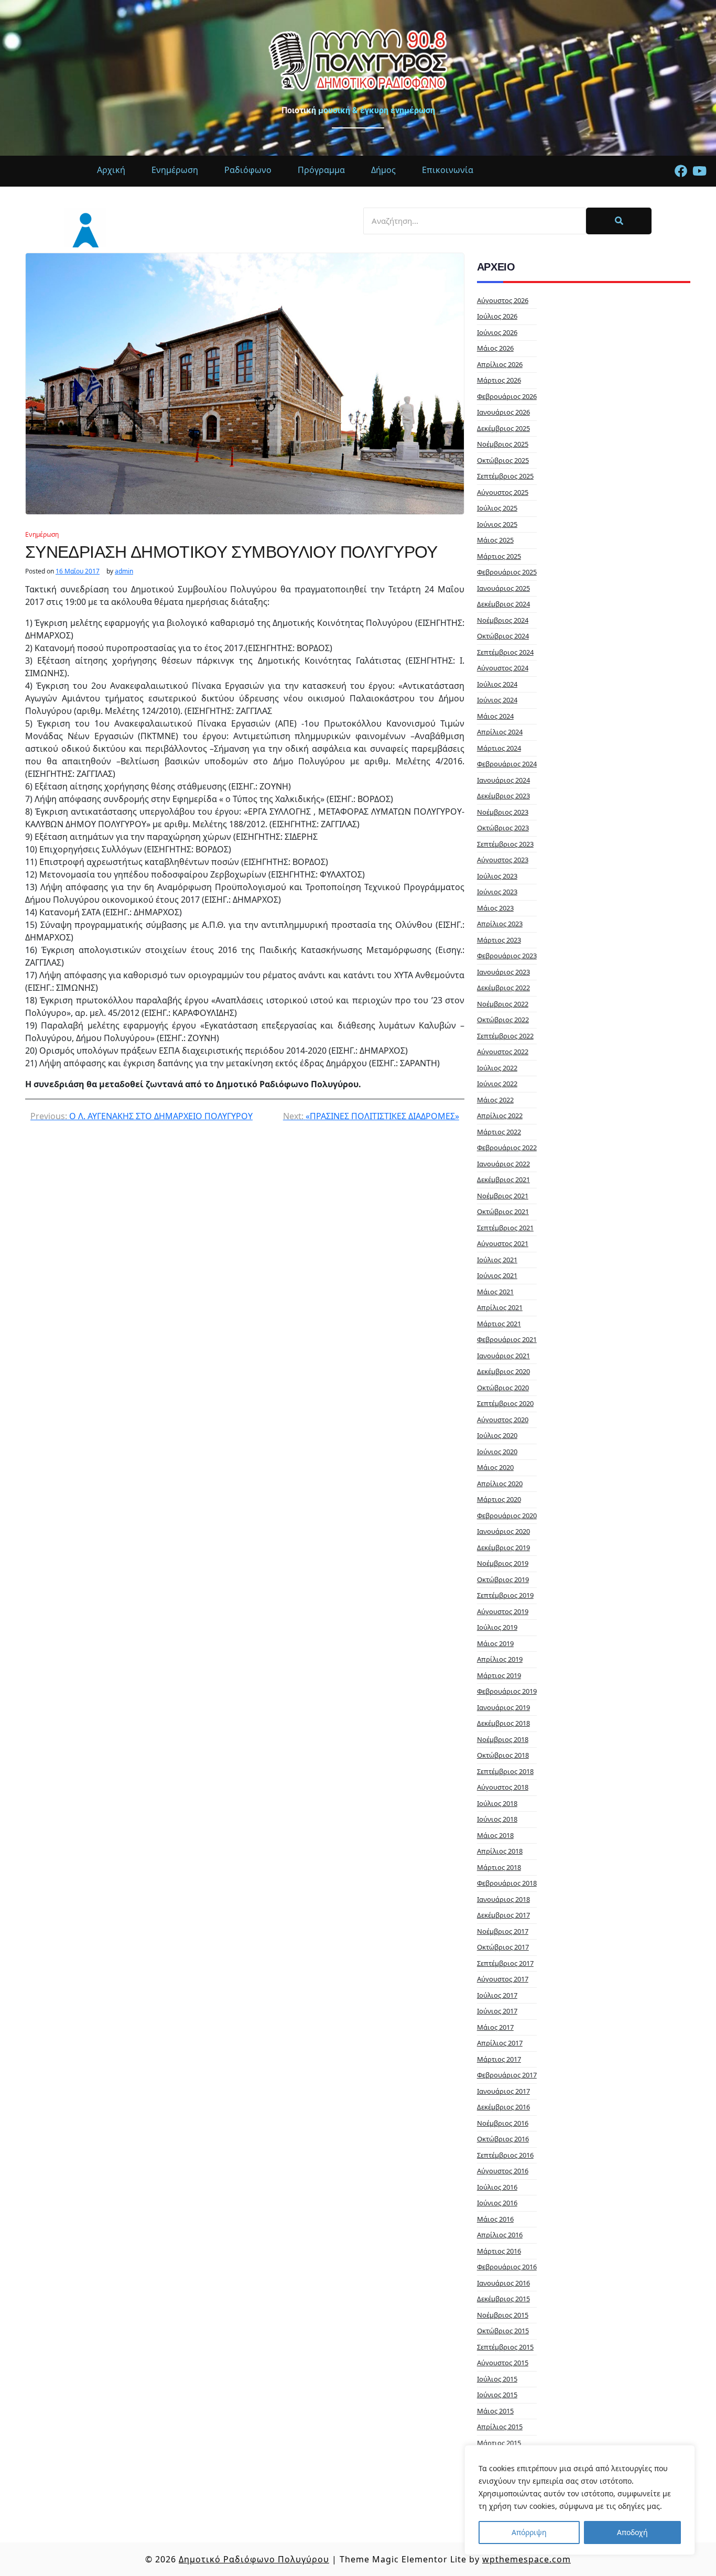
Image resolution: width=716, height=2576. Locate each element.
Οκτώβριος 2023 (503, 828)
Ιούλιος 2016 (497, 2187)
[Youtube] (699, 171)
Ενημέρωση (42, 534)
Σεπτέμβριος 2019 (505, 1595)
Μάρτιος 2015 (499, 2443)
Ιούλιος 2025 (497, 508)
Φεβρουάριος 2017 (507, 2075)
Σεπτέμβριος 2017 (505, 1963)
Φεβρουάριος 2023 (507, 956)
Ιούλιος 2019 (497, 1627)
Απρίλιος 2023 (500, 924)
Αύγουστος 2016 (503, 2171)
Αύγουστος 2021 (503, 1243)
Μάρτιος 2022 (499, 1132)
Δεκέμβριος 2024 (503, 604)
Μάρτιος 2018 (499, 1867)
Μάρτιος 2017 (499, 2059)
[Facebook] (681, 171)
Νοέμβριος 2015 (503, 2315)
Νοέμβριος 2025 (503, 444)
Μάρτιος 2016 (499, 2251)
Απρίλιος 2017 (500, 2043)
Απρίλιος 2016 (500, 2235)
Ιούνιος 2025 (497, 524)
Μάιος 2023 (495, 908)
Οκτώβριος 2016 (503, 2139)
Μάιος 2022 (495, 1100)
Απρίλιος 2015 (500, 2427)
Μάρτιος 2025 (499, 556)
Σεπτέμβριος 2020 (505, 1403)
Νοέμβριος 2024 (503, 620)
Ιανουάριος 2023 (503, 972)
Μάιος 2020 (495, 1467)
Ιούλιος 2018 (497, 1803)
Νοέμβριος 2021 (503, 1196)
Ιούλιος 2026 (497, 316)
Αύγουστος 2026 (503, 300)
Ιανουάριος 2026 (503, 412)
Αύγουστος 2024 (503, 668)
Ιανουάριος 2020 (503, 1531)
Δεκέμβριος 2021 (503, 1179)
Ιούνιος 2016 (497, 2203)
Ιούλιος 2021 (497, 1260)
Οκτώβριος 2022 (503, 1020)
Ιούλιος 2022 (497, 1068)
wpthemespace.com (527, 2559)
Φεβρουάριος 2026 (507, 396)
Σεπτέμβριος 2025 (505, 476)
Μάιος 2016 (495, 2219)
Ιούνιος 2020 (497, 1452)
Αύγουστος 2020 (503, 1420)
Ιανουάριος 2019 (503, 1707)
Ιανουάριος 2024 (503, 780)
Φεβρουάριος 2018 (507, 1883)
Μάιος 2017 (495, 2027)
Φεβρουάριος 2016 (507, 2267)
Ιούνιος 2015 (497, 2395)
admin (124, 571)
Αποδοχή (632, 2532)
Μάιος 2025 (495, 540)
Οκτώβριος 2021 (503, 1211)
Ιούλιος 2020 (497, 1435)
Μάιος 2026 (495, 348)
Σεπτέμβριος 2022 (505, 1036)
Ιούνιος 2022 (497, 1084)
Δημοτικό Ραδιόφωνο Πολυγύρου (254, 2559)
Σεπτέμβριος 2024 (505, 652)
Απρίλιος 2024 (500, 732)
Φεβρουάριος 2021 (507, 1339)
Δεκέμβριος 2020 (503, 1371)
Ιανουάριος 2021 (503, 1356)
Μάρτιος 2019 (499, 1675)
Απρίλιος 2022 (500, 1116)
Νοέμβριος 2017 (503, 1931)
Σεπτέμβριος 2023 (505, 844)
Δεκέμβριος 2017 (503, 1915)
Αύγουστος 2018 (503, 1787)
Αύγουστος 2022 (503, 1052)
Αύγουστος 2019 (503, 1611)
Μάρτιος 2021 (499, 1324)
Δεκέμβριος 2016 (503, 2107)
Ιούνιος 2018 (497, 1819)
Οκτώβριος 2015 (503, 2331)
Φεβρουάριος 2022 (507, 1148)
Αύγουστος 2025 (503, 492)
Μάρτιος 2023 (499, 940)
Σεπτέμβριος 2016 (505, 2155)
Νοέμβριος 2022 (503, 1004)
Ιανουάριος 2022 (503, 1164)
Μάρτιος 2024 (499, 748)
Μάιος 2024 (495, 716)
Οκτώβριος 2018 (503, 1755)
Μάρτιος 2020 (499, 1499)
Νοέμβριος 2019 (503, 1563)
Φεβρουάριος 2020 (507, 1516)
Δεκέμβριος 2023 (503, 796)
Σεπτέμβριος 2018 (505, 1771)
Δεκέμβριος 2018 (503, 1723)
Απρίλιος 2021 (500, 1307)
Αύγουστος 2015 (503, 2363)
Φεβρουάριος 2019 (507, 1691)
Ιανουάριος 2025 (503, 588)
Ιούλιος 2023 (497, 876)
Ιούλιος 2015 (497, 2379)
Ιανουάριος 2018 (503, 1899)
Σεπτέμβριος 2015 (505, 2347)
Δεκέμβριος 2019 (503, 1547)
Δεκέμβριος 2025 (503, 428)
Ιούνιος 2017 (497, 2011)
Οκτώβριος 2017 (503, 1947)
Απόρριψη (529, 2532)
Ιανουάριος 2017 (503, 2091)
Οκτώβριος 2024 (503, 636)
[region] (580, 2500)
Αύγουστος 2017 (503, 1979)
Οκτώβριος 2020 (503, 1388)
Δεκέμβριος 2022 (503, 988)
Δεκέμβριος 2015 (503, 2299)
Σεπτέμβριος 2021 (505, 1228)
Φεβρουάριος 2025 (507, 572)
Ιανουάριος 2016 (503, 2283)
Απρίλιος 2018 (500, 1851)
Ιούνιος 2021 (497, 1275)
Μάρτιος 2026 (499, 380)
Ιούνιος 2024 (497, 700)
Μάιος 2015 (495, 2411)
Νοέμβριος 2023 (503, 812)
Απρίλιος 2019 (500, 1659)
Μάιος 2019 (495, 1643)
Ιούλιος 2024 (497, 684)
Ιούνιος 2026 (497, 332)
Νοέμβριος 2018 (503, 1739)
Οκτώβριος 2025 (503, 460)
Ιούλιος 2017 (497, 1995)
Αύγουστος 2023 (503, 860)
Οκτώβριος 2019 (503, 1579)
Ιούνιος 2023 (497, 892)
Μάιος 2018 (495, 1835)
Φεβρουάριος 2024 (507, 764)
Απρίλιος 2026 (500, 364)
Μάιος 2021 (495, 1292)
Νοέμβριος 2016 (503, 2123)
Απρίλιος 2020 (500, 1484)
